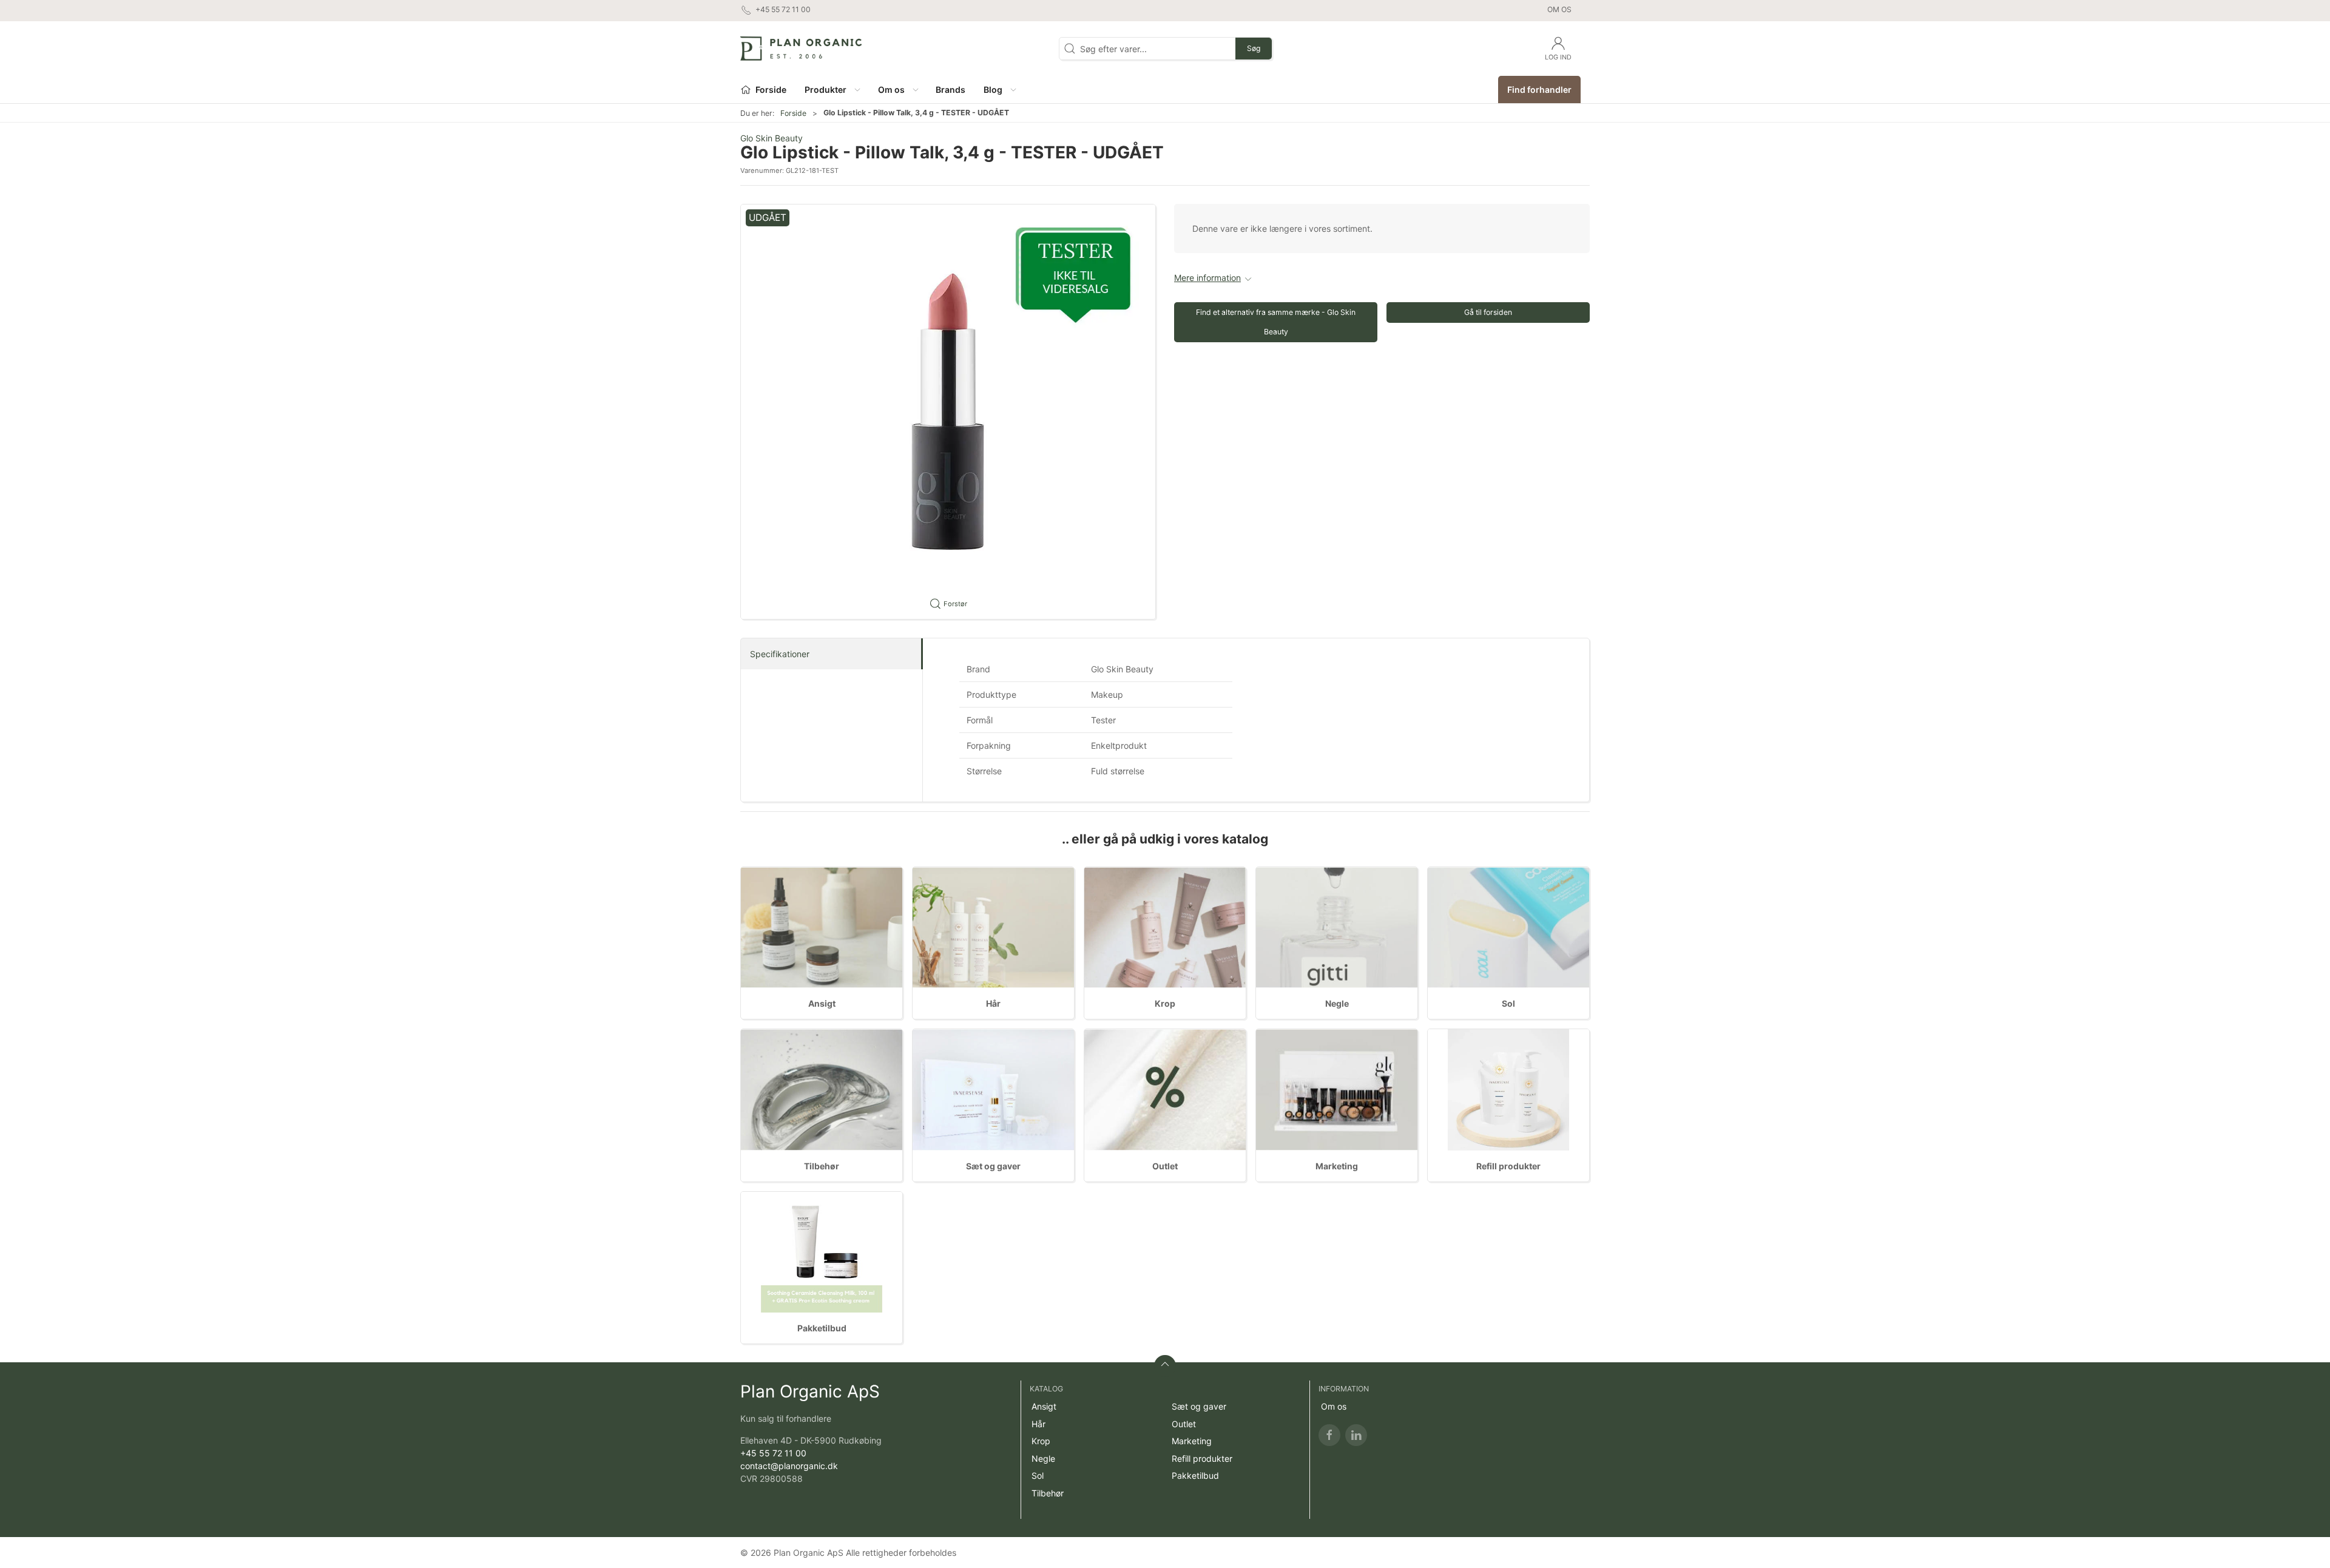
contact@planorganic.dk (789, 1466)
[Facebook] (1329, 1435)
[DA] (801, 49)
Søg (1254, 48)
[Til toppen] (1165, 1366)
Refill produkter (1508, 1166)
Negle (1337, 1003)
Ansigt (822, 1003)
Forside (793, 113)
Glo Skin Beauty (772, 138)
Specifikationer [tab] (780, 654)
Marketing (1337, 1166)
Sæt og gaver (993, 1166)
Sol (1508, 1003)
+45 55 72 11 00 (773, 1453)
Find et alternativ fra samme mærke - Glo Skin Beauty (1276, 322)
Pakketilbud (822, 1328)
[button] (832, 90)
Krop (1165, 1003)
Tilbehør (822, 1166)
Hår (993, 1003)
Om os (1559, 9)
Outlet (1165, 1166)
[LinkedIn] (1356, 1435)
